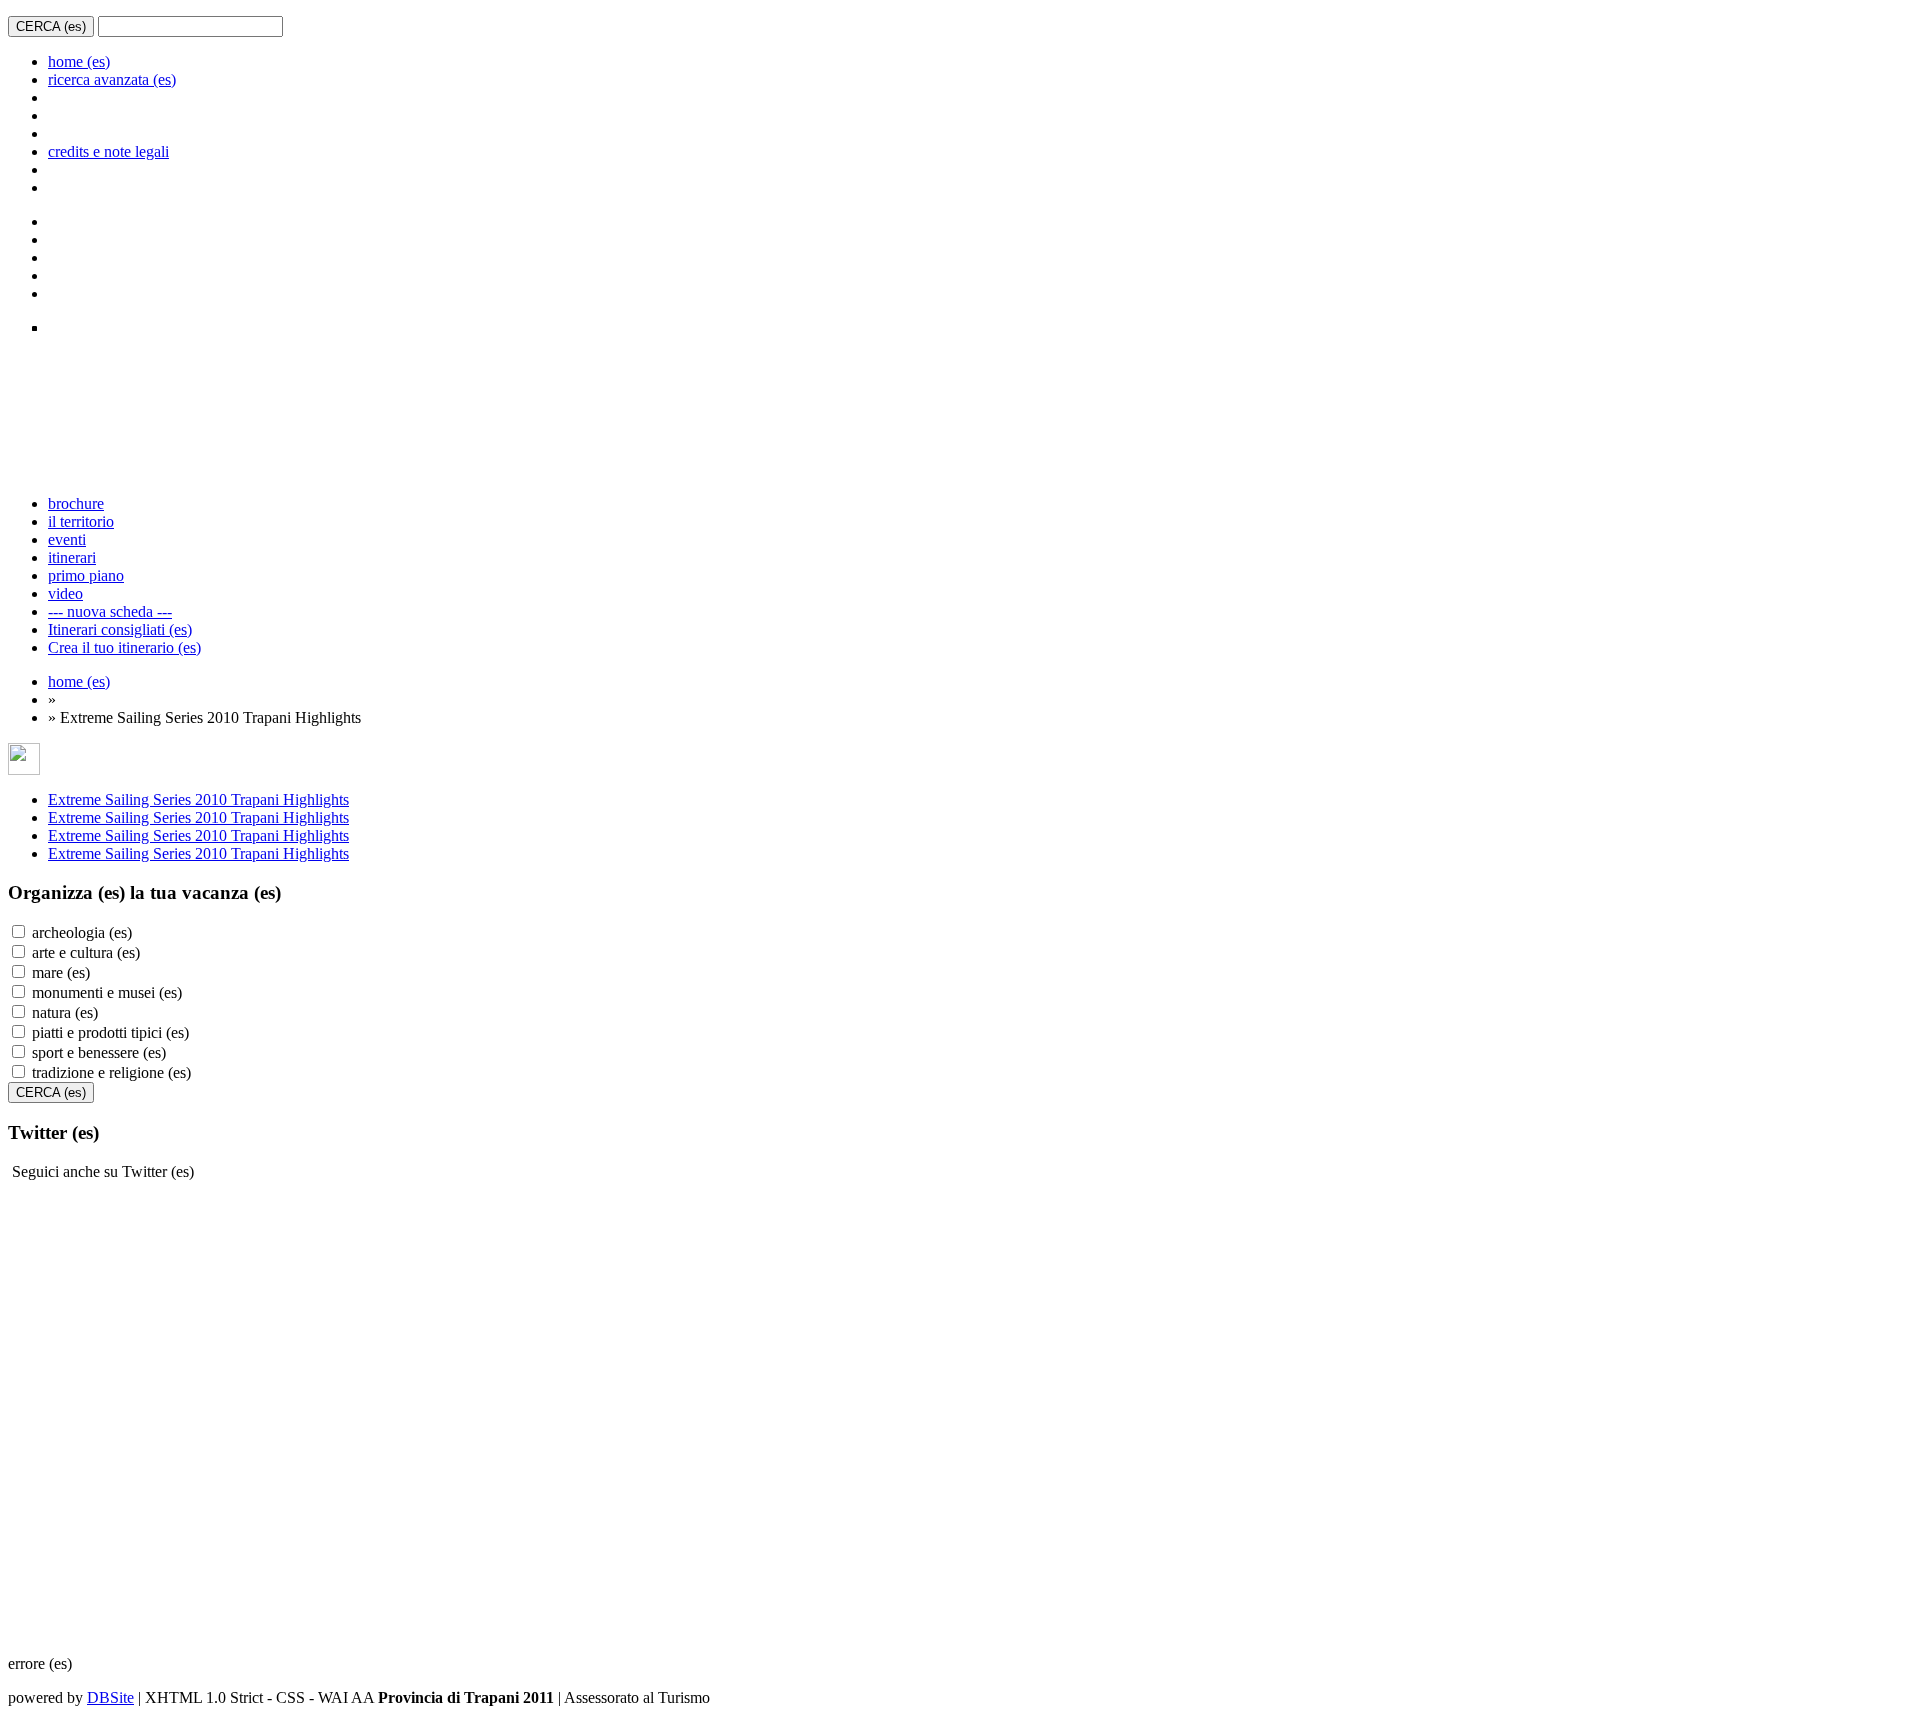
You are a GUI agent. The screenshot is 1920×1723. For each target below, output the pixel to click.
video (65, 593)
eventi (67, 539)
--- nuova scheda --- (110, 611)
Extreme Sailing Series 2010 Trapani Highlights (198, 799)
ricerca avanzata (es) (112, 79)
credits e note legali (108, 151)
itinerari (72, 557)
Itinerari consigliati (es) (120, 629)
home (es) (79, 61)
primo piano (86, 575)
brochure (76, 503)
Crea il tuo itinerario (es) (124, 647)
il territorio (81, 521)
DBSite (110, 1697)
